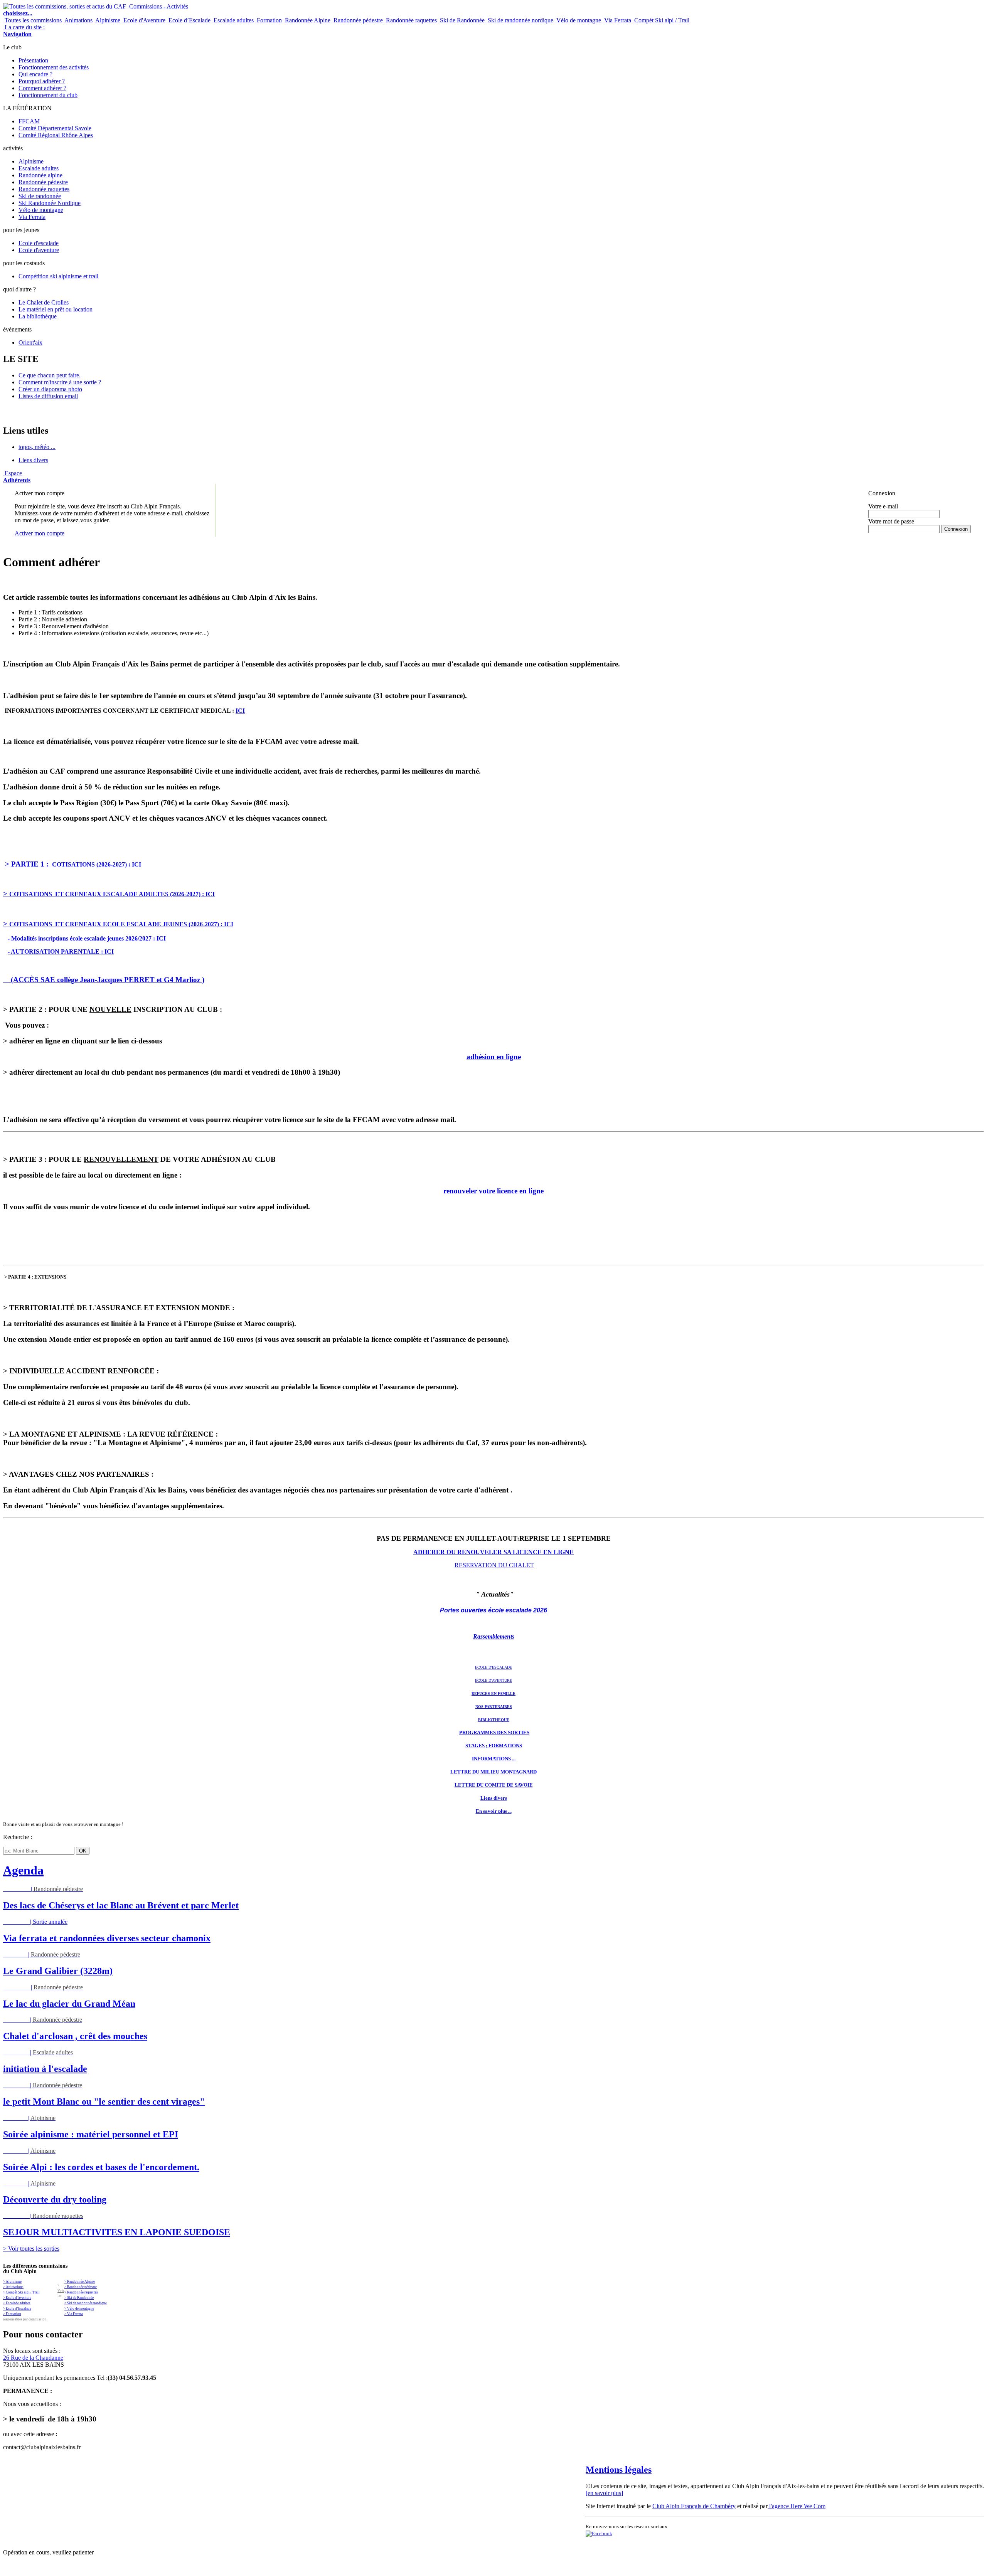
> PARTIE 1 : (28, 864)
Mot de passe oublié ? (888, 536)
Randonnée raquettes (411, 20)
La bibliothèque (38, 316)
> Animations (13, 2287)
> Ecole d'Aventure (17, 2298)
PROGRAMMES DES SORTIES (494, 1732)
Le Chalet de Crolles (44, 302)
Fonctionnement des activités (54, 67)
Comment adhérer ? (42, 88)
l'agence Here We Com (797, 2506)
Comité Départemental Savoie (55, 128)
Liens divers (33, 460)
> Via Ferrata (74, 2314)
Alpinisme (107, 20)
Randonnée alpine (40, 175)
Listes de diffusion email (48, 396)
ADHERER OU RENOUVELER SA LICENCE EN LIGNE (493, 1552)
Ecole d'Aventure (144, 20)
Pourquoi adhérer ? (42, 81)
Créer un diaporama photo (50, 389)
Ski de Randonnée (461, 20)
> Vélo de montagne (79, 2308)
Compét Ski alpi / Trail (661, 20)
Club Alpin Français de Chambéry (694, 2506)
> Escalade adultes (17, 2303)
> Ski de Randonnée (79, 2298)
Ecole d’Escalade (189, 20)
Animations (78, 20)
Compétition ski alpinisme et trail (58, 276)
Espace (17, 477)
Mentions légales (619, 2470)
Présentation (33, 60)
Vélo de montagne (578, 20)
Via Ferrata (617, 20)
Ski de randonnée (40, 196)
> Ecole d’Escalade (17, 2308)
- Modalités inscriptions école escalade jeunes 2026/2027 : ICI (87, 938)
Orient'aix (30, 342)
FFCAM (29, 121)
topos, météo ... (37, 447)
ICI (240, 711)
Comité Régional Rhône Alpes (56, 135)
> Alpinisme (12, 2282)
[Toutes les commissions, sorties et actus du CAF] (65, 6)
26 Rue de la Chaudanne (33, 2358)
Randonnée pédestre (357, 20)
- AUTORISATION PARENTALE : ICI (61, 951)
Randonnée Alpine (307, 20)
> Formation (12, 2314)
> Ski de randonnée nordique (86, 2303)
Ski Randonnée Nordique (50, 203)
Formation (269, 20)
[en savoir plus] (604, 2493)
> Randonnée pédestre (81, 2287)
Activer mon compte (40, 533)
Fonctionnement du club (48, 95)
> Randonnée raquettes (81, 2292)
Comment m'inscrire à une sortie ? (60, 382)
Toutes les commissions (32, 20)
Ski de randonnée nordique (520, 20)
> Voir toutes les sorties (31, 2249)
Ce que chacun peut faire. (50, 375)
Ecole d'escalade (39, 243)
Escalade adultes (233, 20)
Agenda (23, 1870)
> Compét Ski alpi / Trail (21, 2292)
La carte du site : (24, 31)
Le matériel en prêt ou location (56, 309)
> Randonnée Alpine (80, 2282)
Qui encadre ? (35, 74)
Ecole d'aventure (39, 250)
